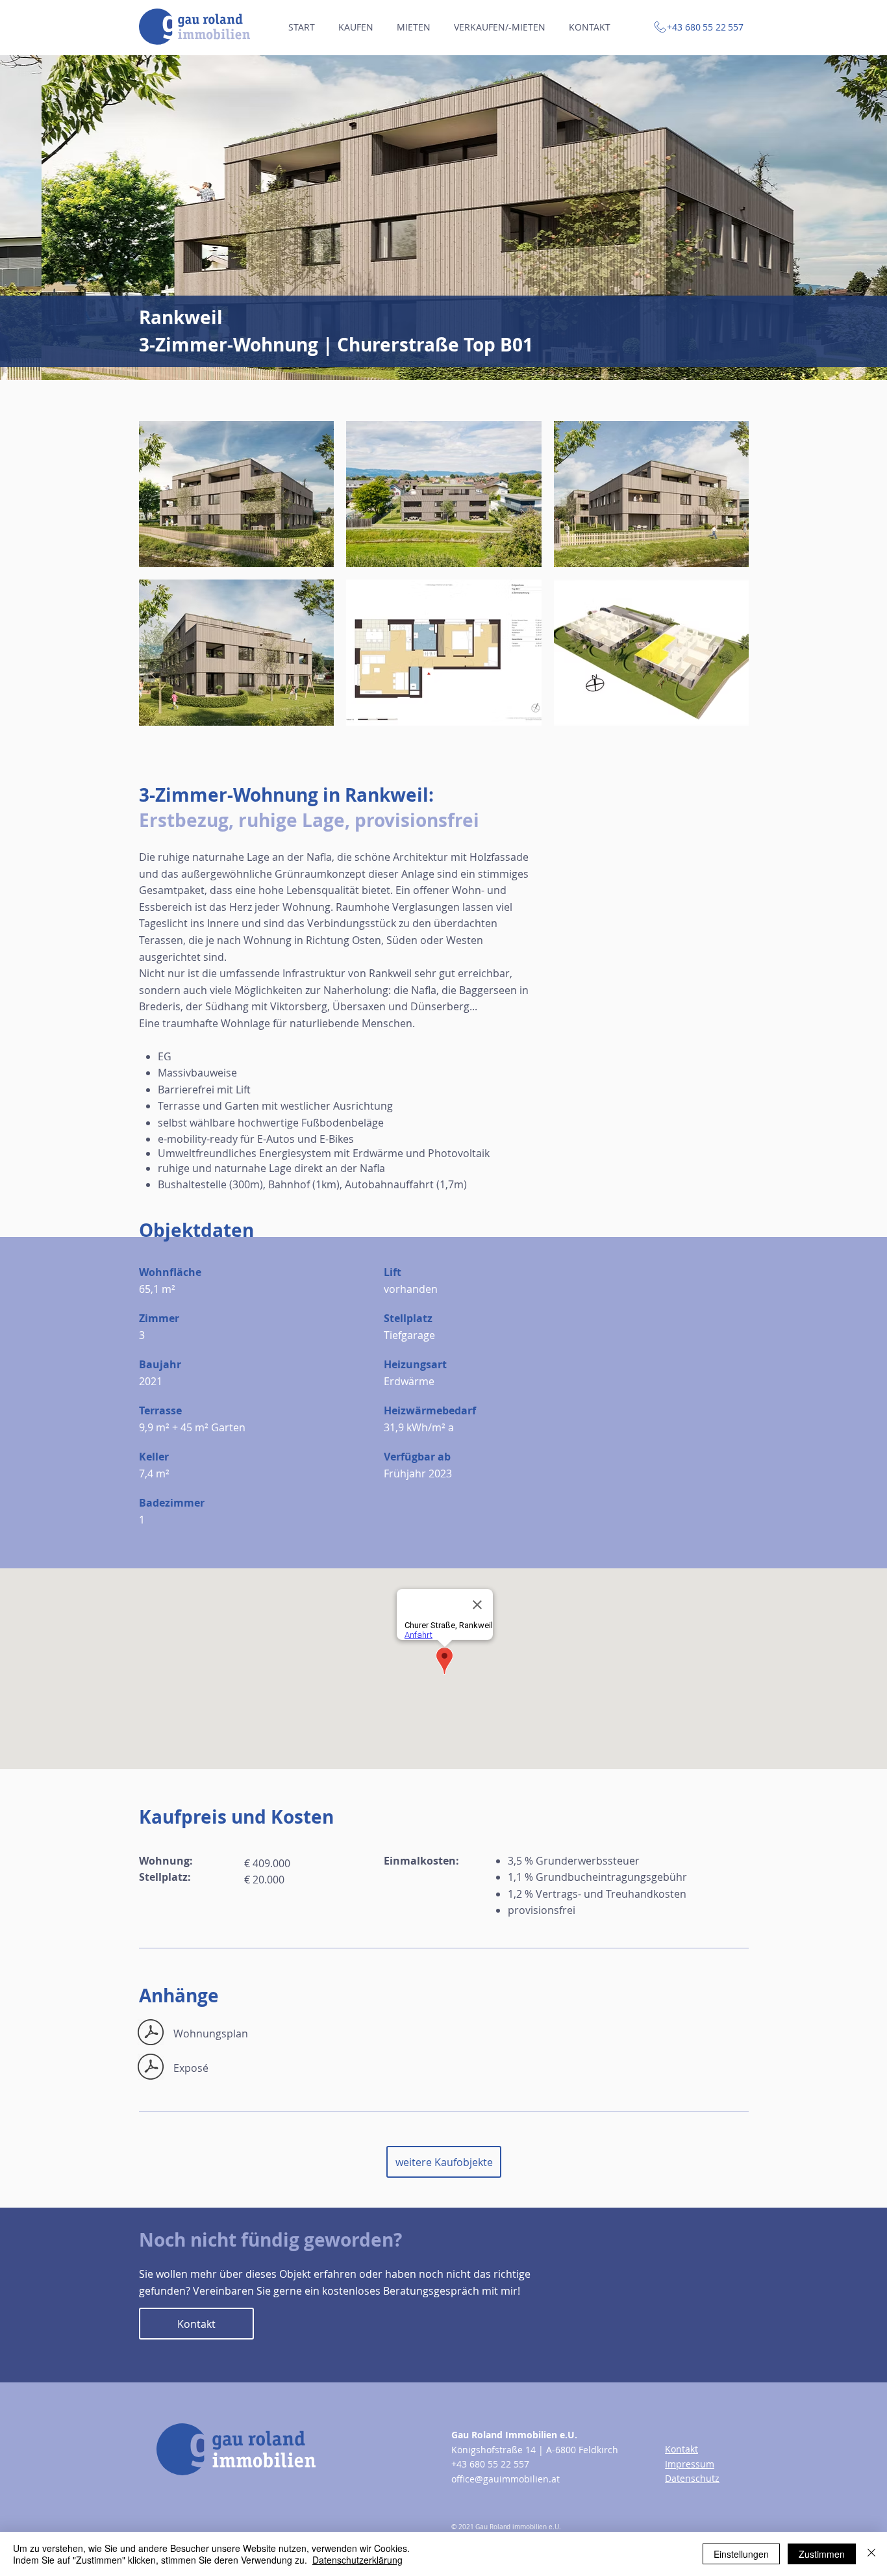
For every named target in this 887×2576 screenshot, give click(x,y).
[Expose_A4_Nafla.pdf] (150, 2068)
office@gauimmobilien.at (506, 2479)
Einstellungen (741, 2554)
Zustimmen (822, 2554)
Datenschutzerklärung (357, 2560)
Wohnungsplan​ (211, 2034)
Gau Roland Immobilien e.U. (514, 2435)
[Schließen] (871, 2554)
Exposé (191, 2068)
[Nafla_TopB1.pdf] (150, 2034)
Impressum (690, 2464)
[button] (443, 218)
